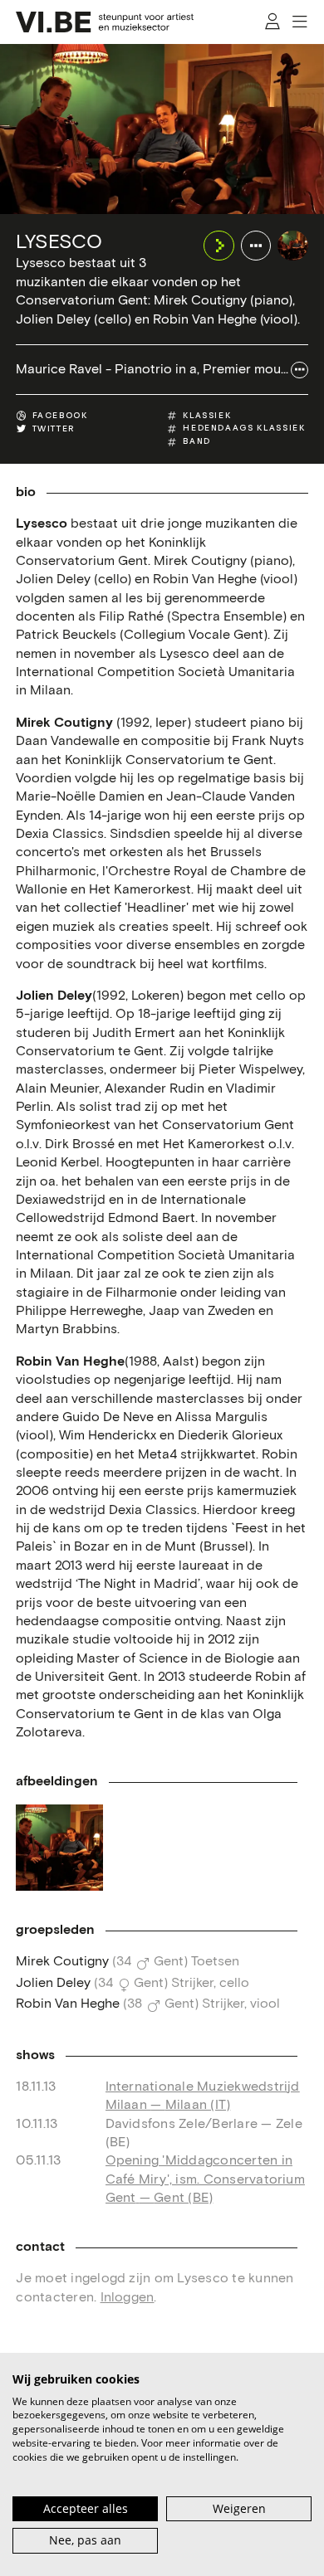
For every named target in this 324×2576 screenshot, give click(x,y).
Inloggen (128, 2298)
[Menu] (300, 22)
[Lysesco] (292, 246)
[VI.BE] (105, 22)
